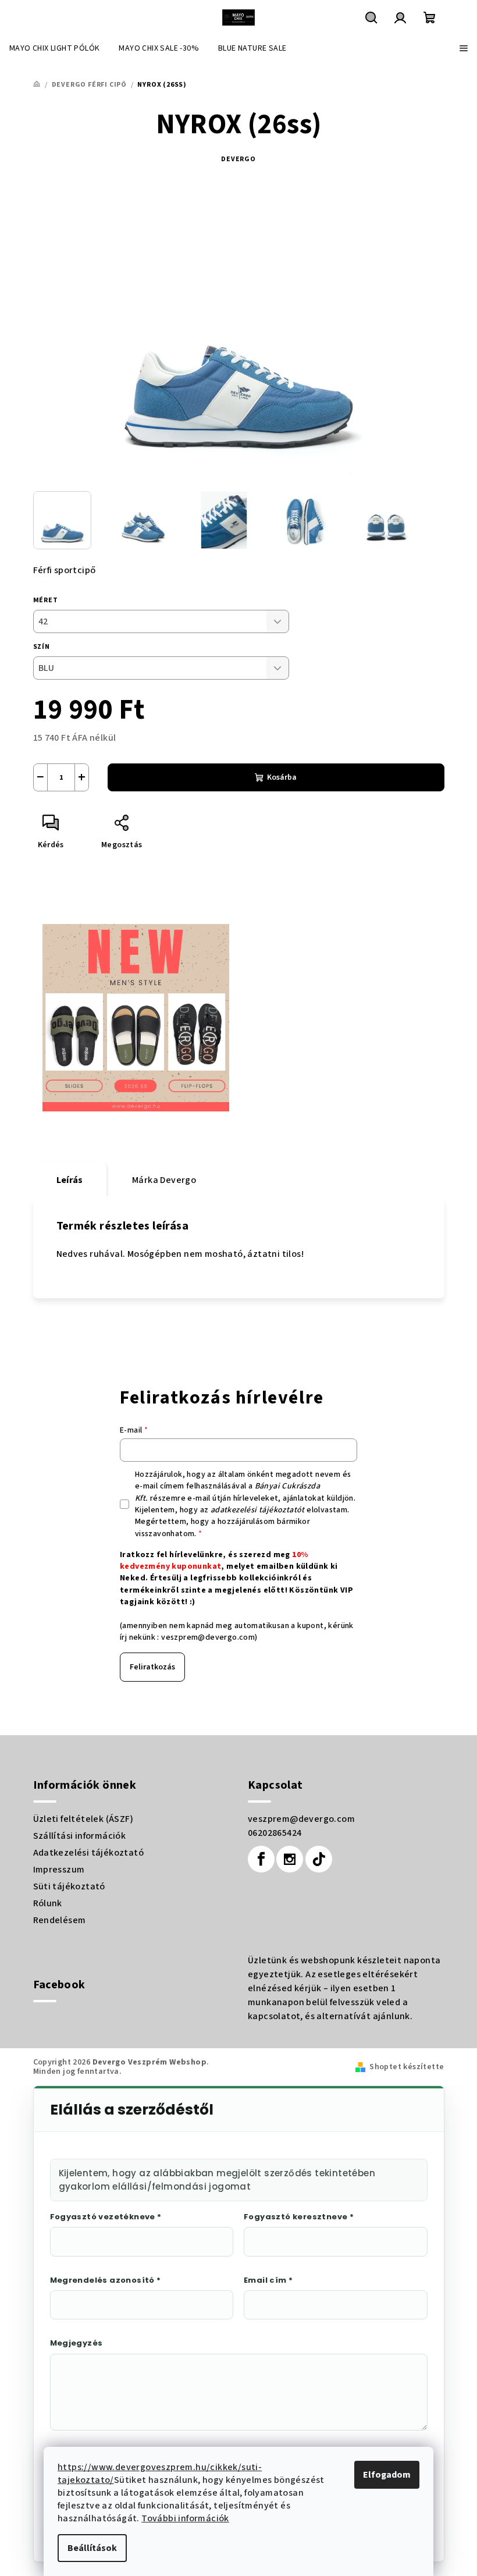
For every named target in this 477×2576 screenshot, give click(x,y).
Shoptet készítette (407, 2067)
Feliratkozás (152, 1667)
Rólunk (48, 1903)
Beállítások (92, 2548)
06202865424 (275, 1833)
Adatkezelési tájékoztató (89, 1853)
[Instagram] (290, 1859)
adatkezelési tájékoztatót (258, 1510)
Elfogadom (387, 2475)
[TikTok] (319, 1859)
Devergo (238, 159)
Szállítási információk (80, 1836)
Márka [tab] (164, 1180)
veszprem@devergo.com (208, 1637)
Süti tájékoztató (69, 1886)
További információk (185, 2518)
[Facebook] (261, 1859)
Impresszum (59, 1870)
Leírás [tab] (70, 1180)
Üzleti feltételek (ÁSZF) (83, 1819)
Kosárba (282, 777)
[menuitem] (54, 48)
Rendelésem (60, 1920)
